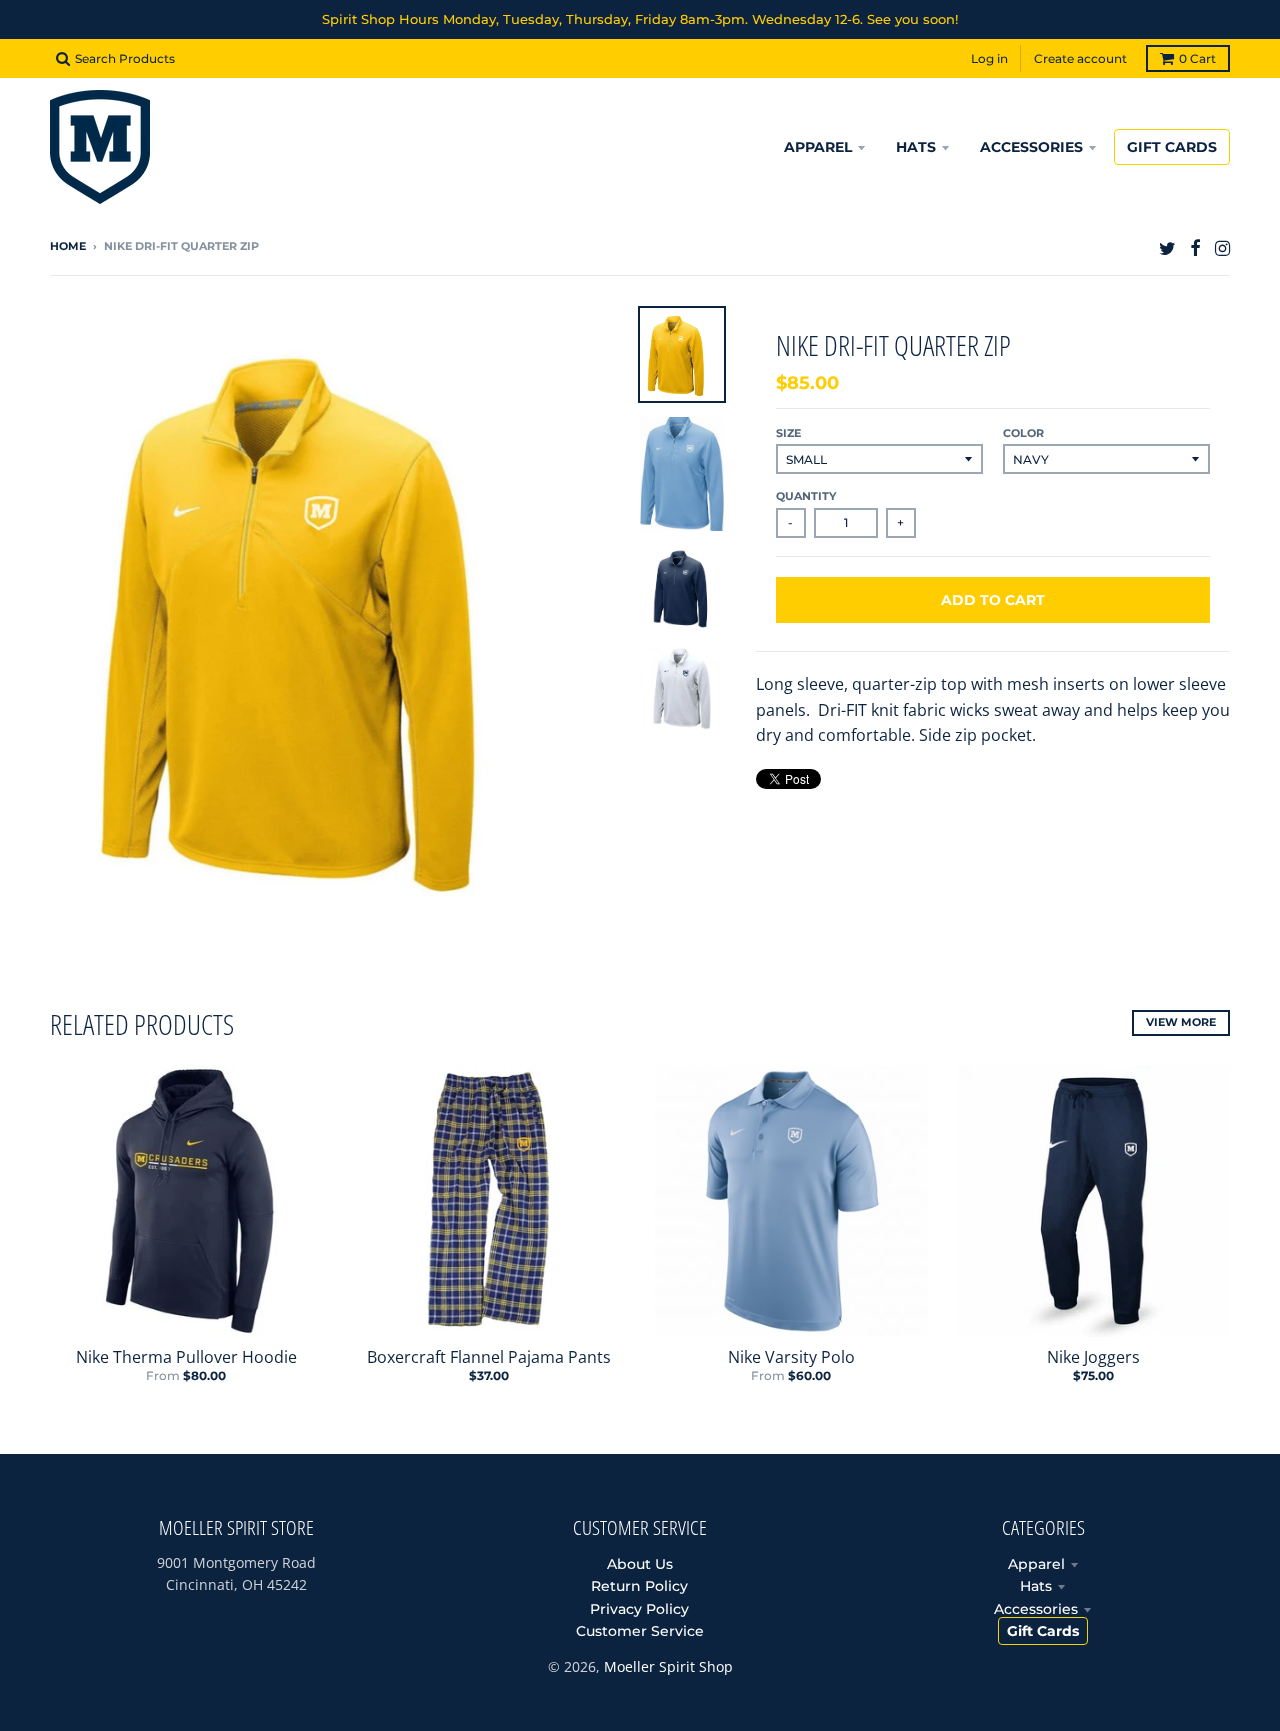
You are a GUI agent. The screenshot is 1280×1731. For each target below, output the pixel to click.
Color (1023, 433)
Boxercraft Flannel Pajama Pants (489, 1357)
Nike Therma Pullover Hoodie (186, 1357)
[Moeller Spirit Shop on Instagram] (1222, 247)
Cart (1197, 58)
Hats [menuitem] (916, 147)
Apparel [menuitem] (818, 147)
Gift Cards (1043, 1631)
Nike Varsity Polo (791, 1357)
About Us (640, 1564)
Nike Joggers (1093, 1357)
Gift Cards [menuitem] (1172, 147)
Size (788, 433)
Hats (1036, 1586)
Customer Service (640, 1631)
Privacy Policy (639, 1609)
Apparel (1036, 1564)
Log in (989, 58)
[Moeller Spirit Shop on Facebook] (1195, 247)
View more (1181, 1022)
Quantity (806, 496)
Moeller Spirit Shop (668, 1666)
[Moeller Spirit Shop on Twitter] (1167, 247)
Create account (1080, 58)
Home (68, 246)
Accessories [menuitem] (1031, 147)
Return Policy (639, 1586)
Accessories (1036, 1609)
